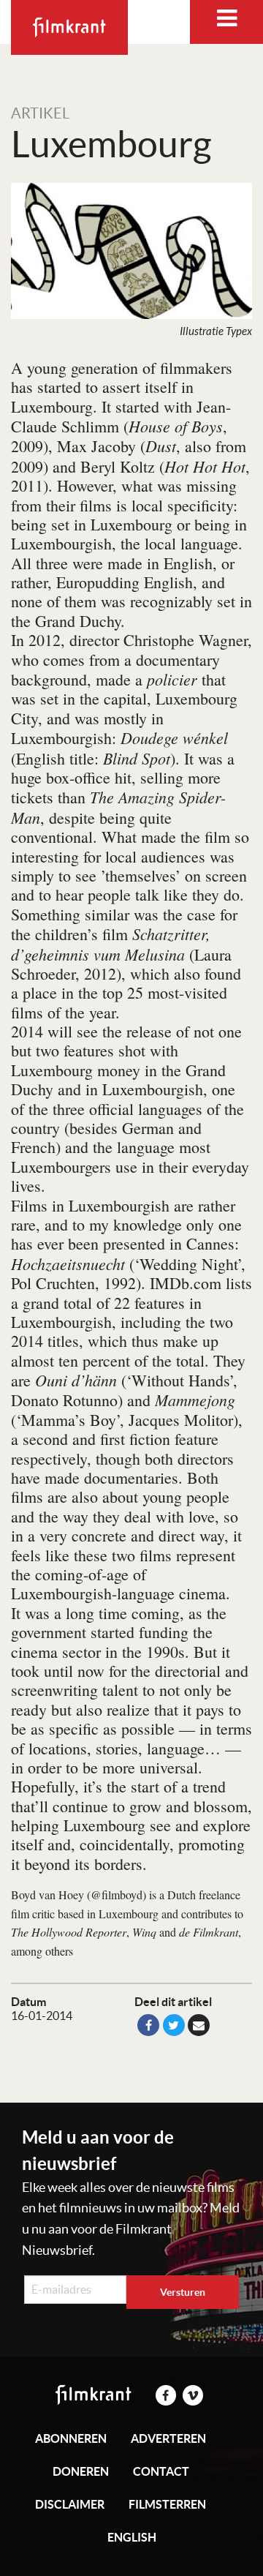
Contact (161, 2471)
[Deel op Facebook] (148, 2025)
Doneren (81, 2471)
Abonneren (71, 2438)
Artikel (40, 113)
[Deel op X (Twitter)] (174, 2025)
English (132, 2537)
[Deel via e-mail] (199, 2025)
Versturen (183, 2292)
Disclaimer (70, 2504)
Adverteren (168, 2438)
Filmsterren (167, 2504)
